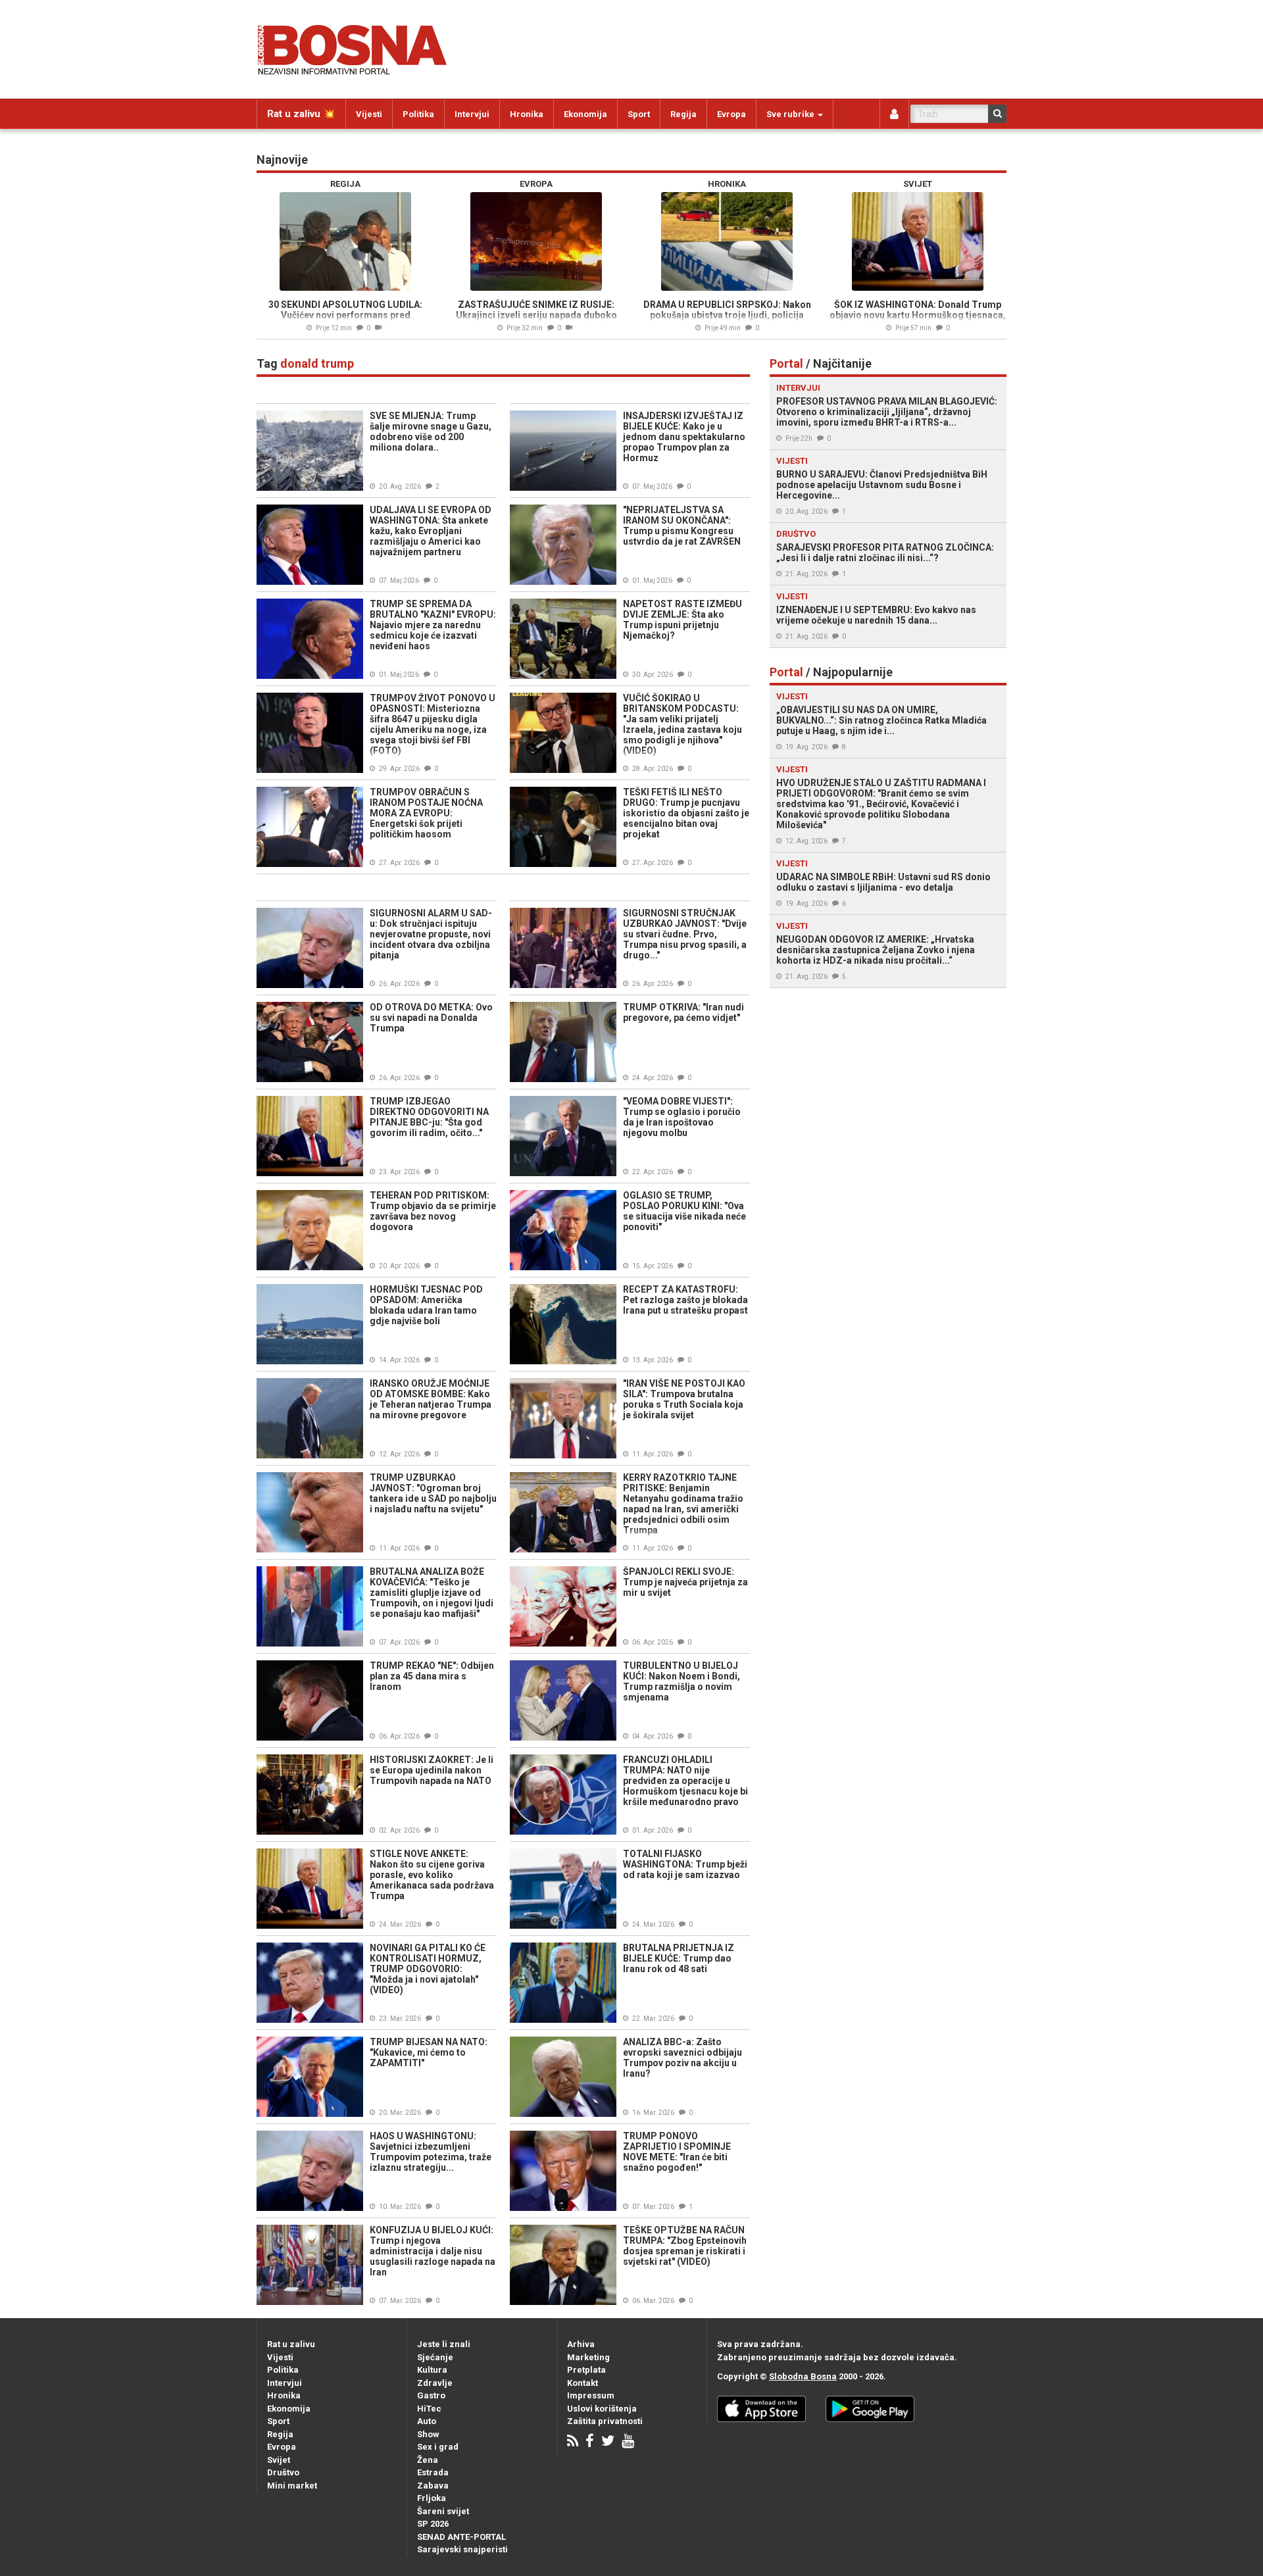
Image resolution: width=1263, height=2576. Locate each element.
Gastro (431, 2395)
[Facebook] (590, 2442)
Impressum (591, 2395)
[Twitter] (608, 2442)
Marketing (588, 2357)
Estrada (433, 2472)
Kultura (432, 2370)
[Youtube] (628, 2442)
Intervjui (472, 114)
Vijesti (369, 114)
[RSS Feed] (573, 2442)
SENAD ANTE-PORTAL (461, 2537)
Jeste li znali (444, 2344)
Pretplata (586, 2370)
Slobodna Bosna (803, 2376)
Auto (427, 2421)
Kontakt (582, 2383)
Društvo (283, 2472)
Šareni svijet (443, 2511)
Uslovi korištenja (602, 2409)
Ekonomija (585, 114)
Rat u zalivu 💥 (301, 114)
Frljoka (432, 2498)
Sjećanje (435, 2357)
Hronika (527, 114)
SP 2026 (433, 2524)
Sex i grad (438, 2447)
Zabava (433, 2486)
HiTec (429, 2409)
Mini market (292, 2486)
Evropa (731, 114)
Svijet (279, 2460)
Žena (428, 2460)
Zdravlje (435, 2383)
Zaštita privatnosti (605, 2421)
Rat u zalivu (291, 2344)
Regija (683, 114)
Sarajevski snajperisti (462, 2549)
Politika (418, 114)
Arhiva (581, 2344)
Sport (639, 114)
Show (428, 2434)
